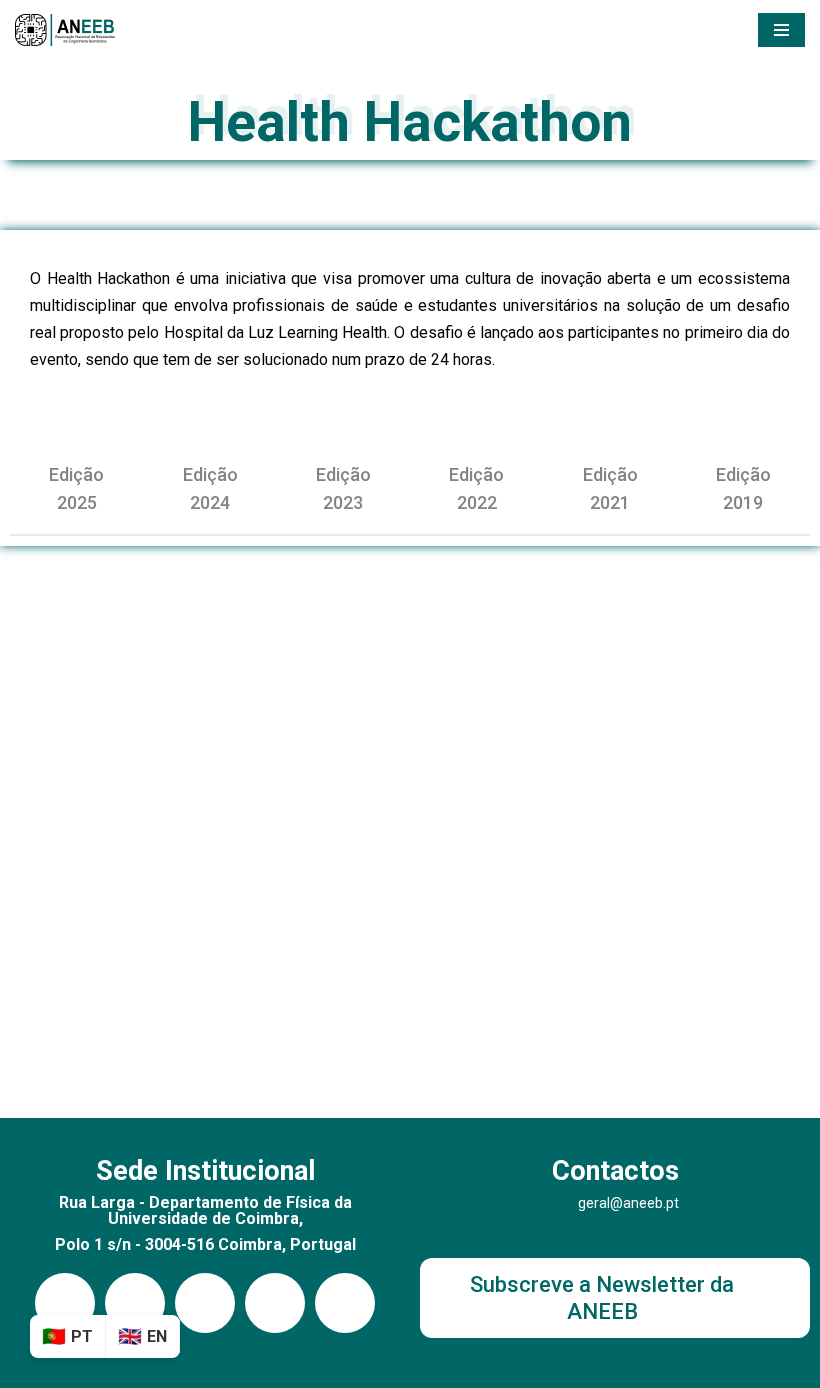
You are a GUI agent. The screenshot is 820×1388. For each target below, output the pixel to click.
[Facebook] (275, 1303)
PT (82, 1336)
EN (157, 1336)
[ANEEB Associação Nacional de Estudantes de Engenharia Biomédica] (65, 30)
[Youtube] (205, 1303)
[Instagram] (65, 1303)
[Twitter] (345, 1303)
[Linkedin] (135, 1303)
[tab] (76, 489)
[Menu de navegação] (781, 30)
